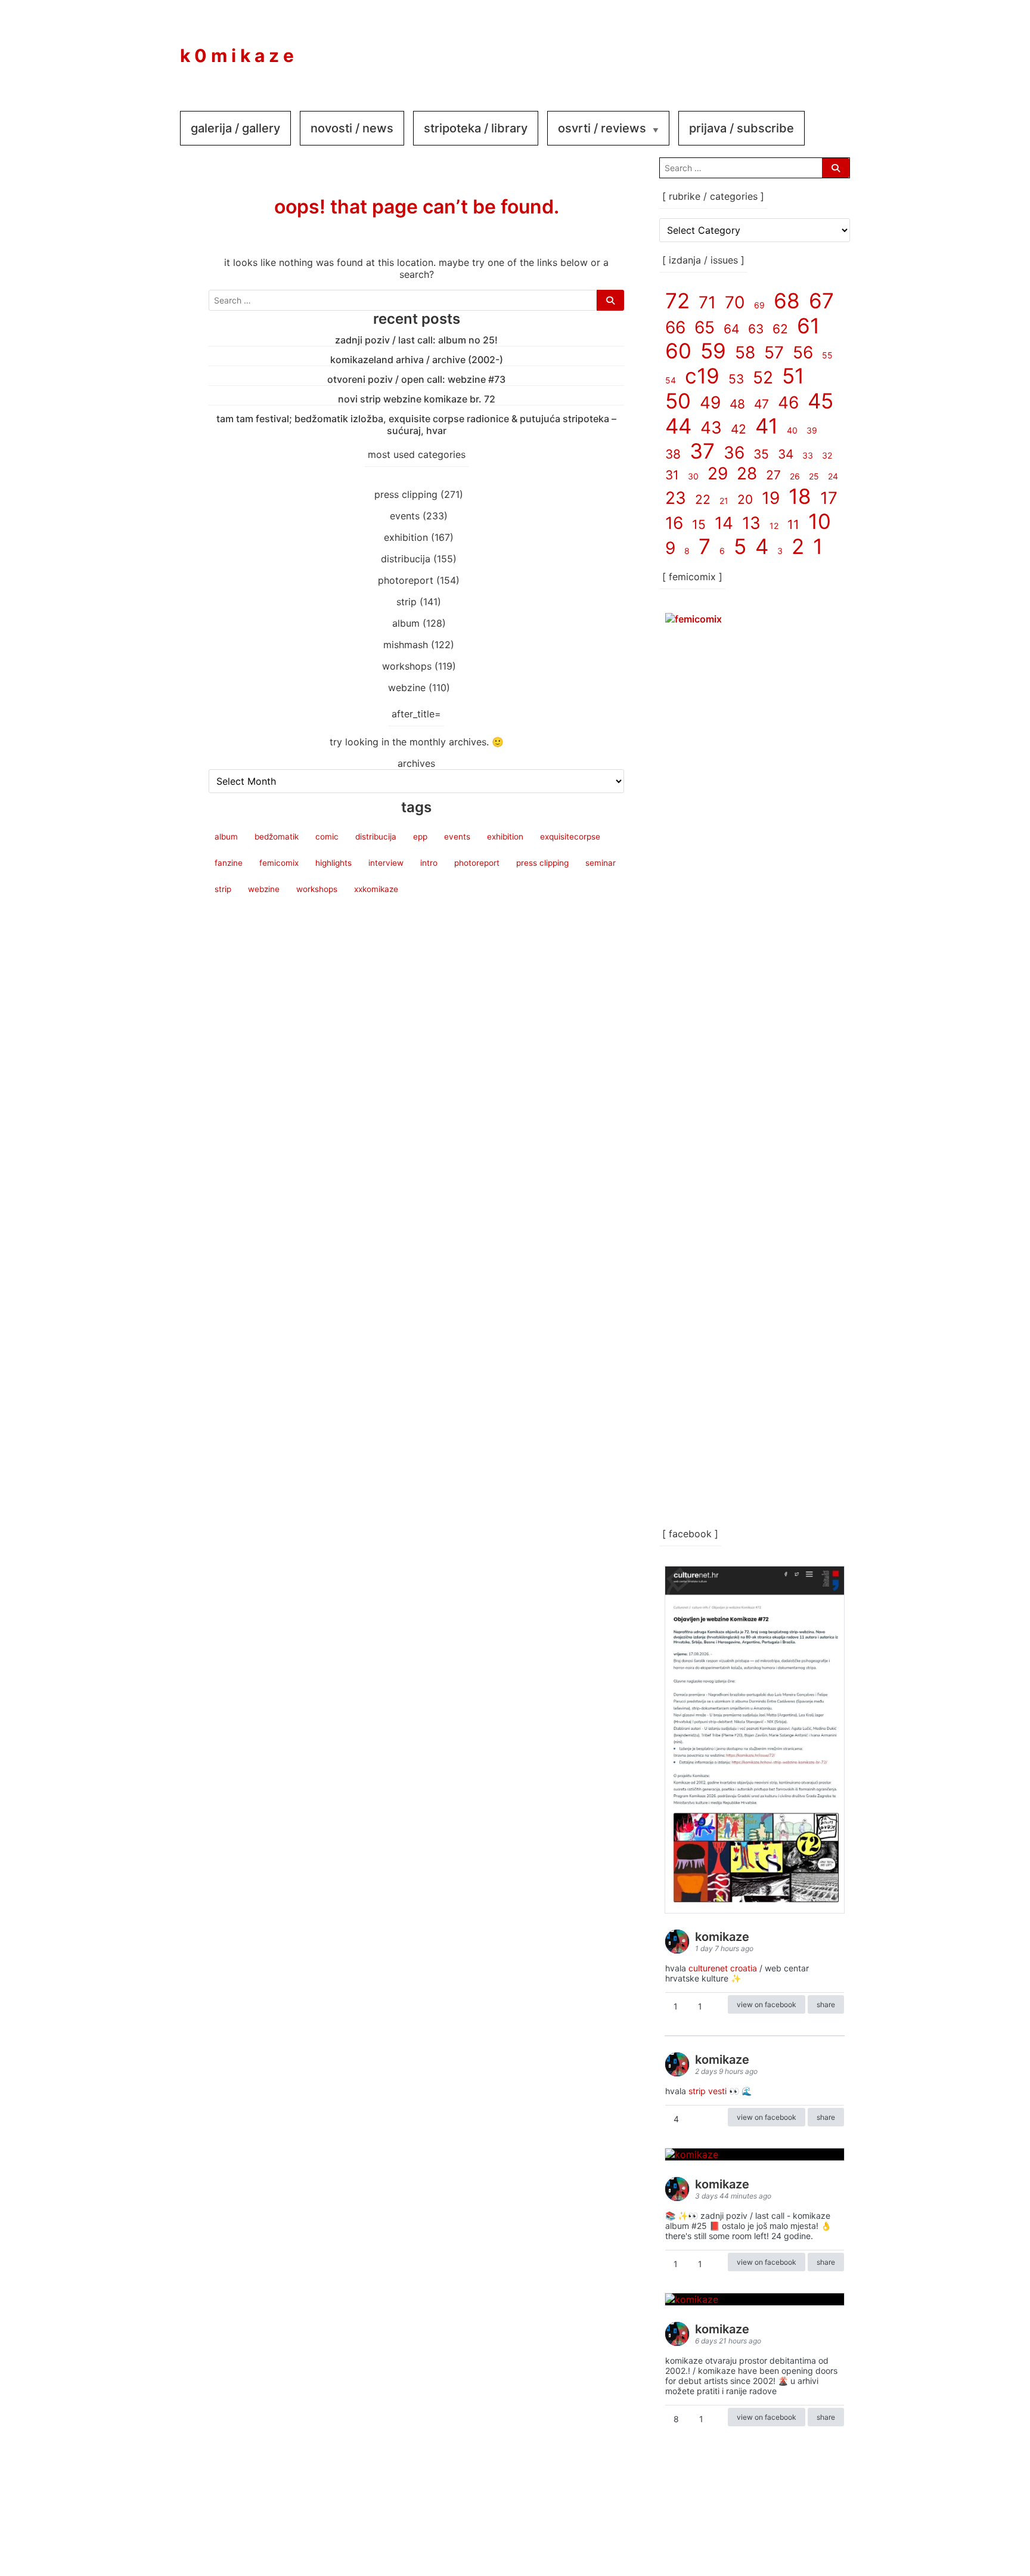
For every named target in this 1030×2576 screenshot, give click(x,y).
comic (327, 837)
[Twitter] (826, 47)
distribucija (406, 559)
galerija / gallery (235, 128)
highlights (333, 863)
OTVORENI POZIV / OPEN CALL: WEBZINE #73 (416, 379)
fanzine (229, 863)
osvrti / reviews (602, 128)
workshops (407, 666)
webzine (407, 688)
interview (386, 863)
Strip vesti (708, 2091)
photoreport (406, 580)
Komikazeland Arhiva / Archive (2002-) (417, 360)
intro (429, 863)
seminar (601, 863)
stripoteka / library (476, 128)
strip (407, 602)
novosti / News (352, 128)
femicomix (279, 863)
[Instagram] (790, 47)
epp (420, 837)
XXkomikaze (376, 889)
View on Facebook (767, 2004)
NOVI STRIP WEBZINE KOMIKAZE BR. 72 (417, 399)
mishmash (406, 645)
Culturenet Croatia (723, 1968)
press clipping (406, 494)
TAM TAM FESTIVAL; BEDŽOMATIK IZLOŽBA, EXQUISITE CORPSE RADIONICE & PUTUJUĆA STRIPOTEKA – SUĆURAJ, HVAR (416, 425)
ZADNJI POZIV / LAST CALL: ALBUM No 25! (416, 340)
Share (826, 2004)
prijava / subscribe (742, 128)
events (405, 516)
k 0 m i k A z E (237, 55)
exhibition (406, 537)
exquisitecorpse (570, 837)
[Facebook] (755, 47)
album (406, 623)
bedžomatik (277, 837)
